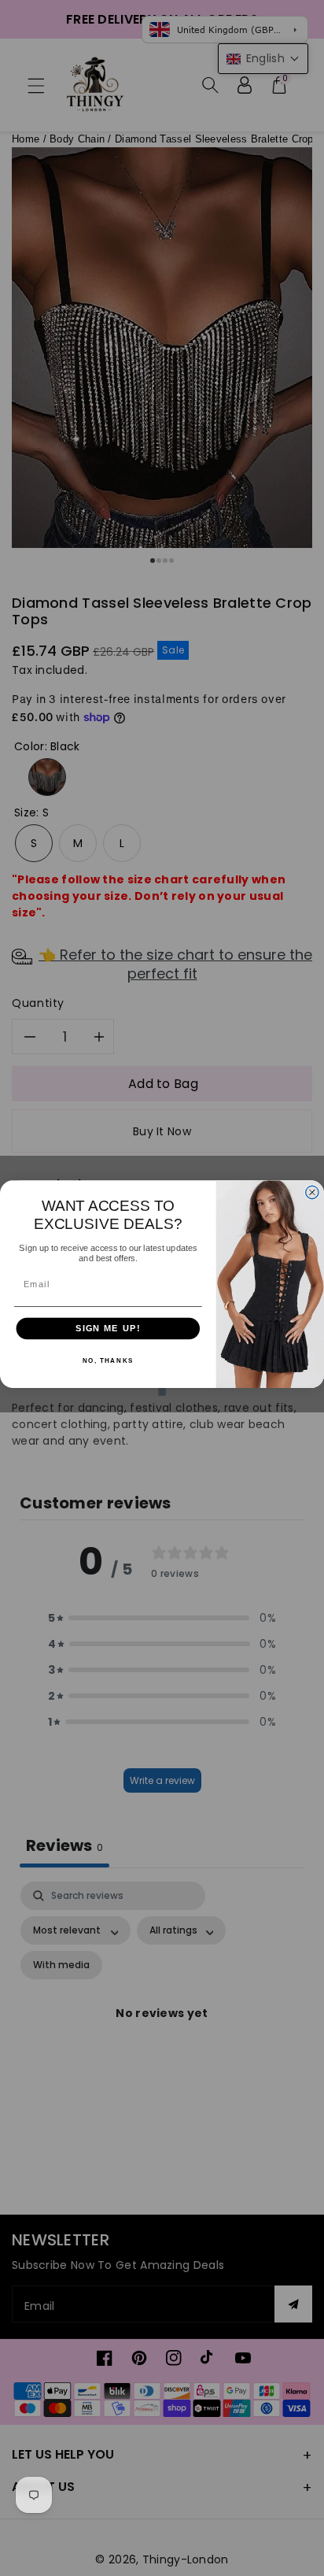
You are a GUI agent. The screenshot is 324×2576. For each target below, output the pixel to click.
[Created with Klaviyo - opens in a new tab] (162, 1392)
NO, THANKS (108, 1361)
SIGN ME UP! (108, 1328)
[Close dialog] (312, 1192)
